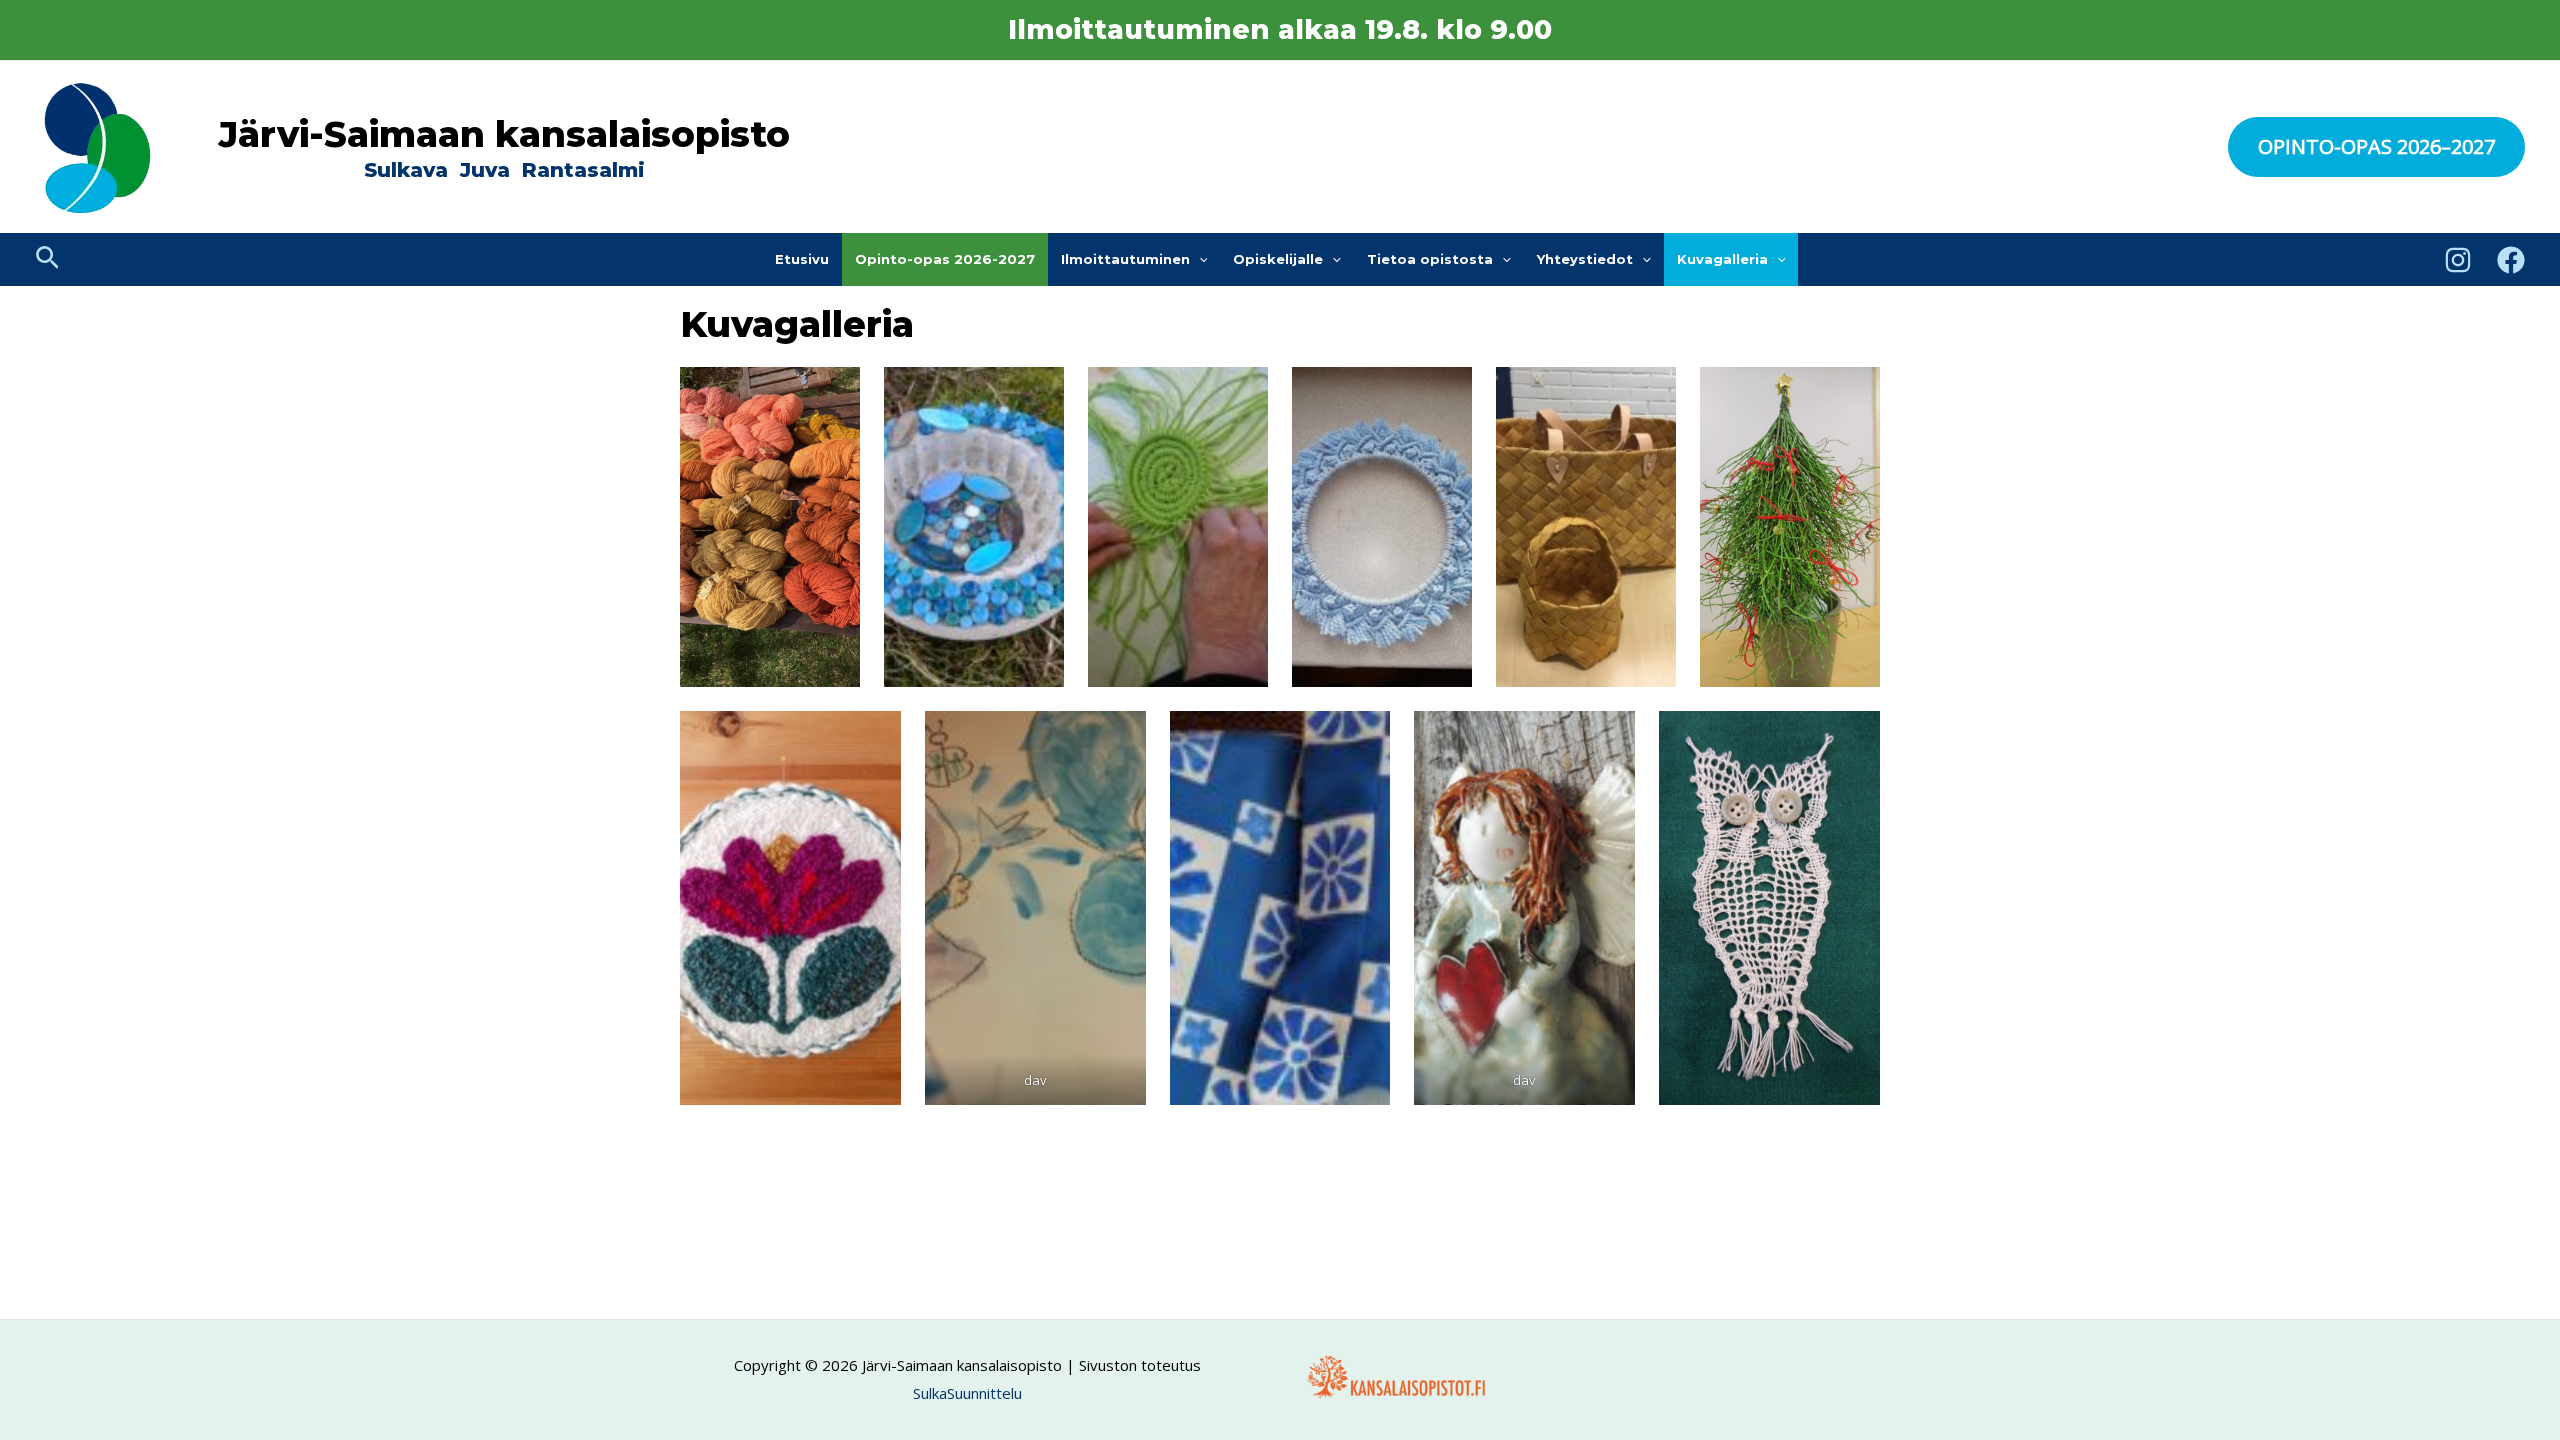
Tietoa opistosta (1430, 259)
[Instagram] (2458, 260)
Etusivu (802, 259)
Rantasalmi (583, 170)
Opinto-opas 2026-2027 (945, 259)
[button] (2376, 147)
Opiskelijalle (1278, 259)
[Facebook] (2511, 260)
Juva (488, 170)
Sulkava (406, 170)
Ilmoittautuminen (1125, 259)
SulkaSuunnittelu (967, 1393)
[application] (1199, 259)
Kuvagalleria (1722, 259)
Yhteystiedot (1585, 259)
